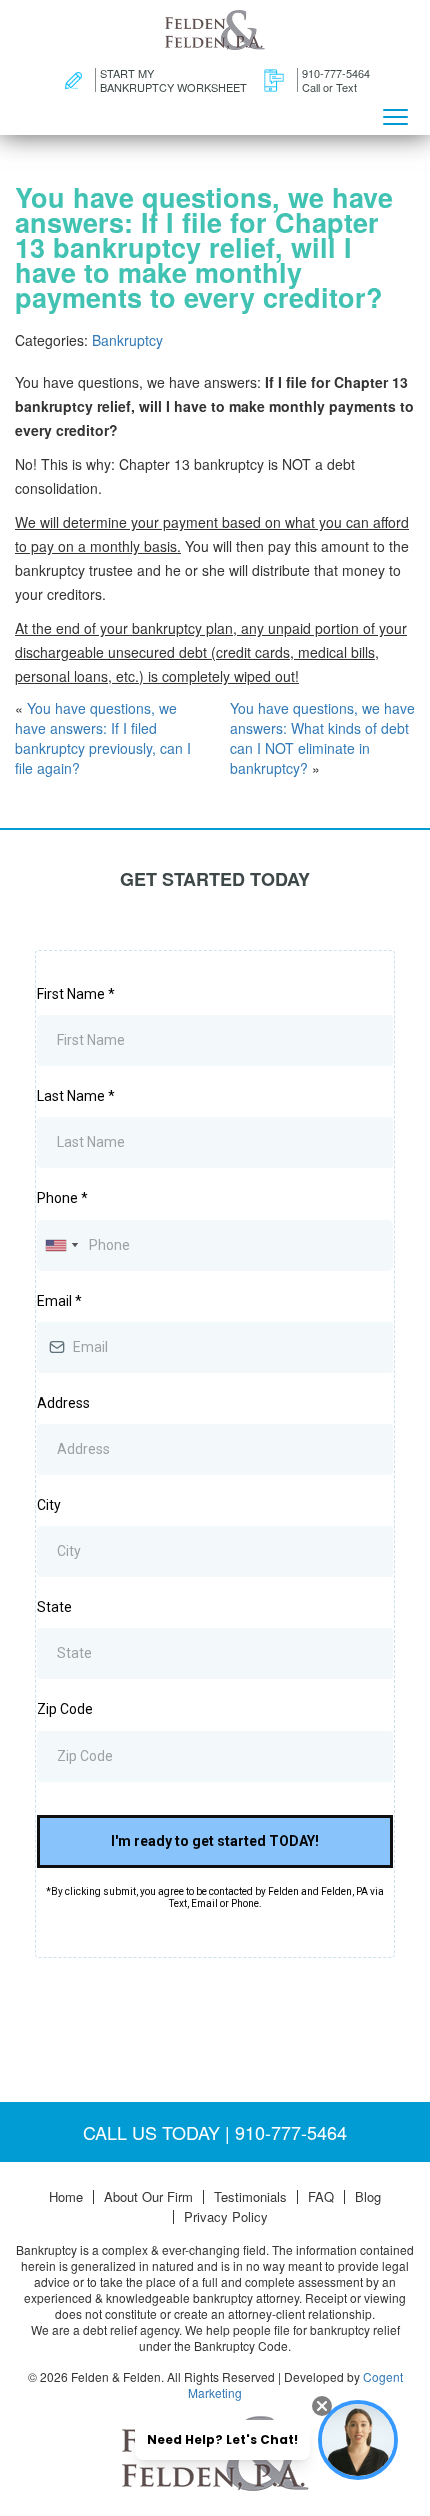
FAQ (321, 2197)
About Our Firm (148, 2197)
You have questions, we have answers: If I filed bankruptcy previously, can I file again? (103, 738)
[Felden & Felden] (215, 30)
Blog (368, 2197)
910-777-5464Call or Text (336, 80)
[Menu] (395, 115)
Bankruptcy (127, 340)
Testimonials (250, 2197)
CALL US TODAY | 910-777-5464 (215, 2132)
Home (66, 2197)
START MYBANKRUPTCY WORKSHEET (173, 80)
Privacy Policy (226, 2217)
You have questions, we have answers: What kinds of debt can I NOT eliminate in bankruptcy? (322, 738)
